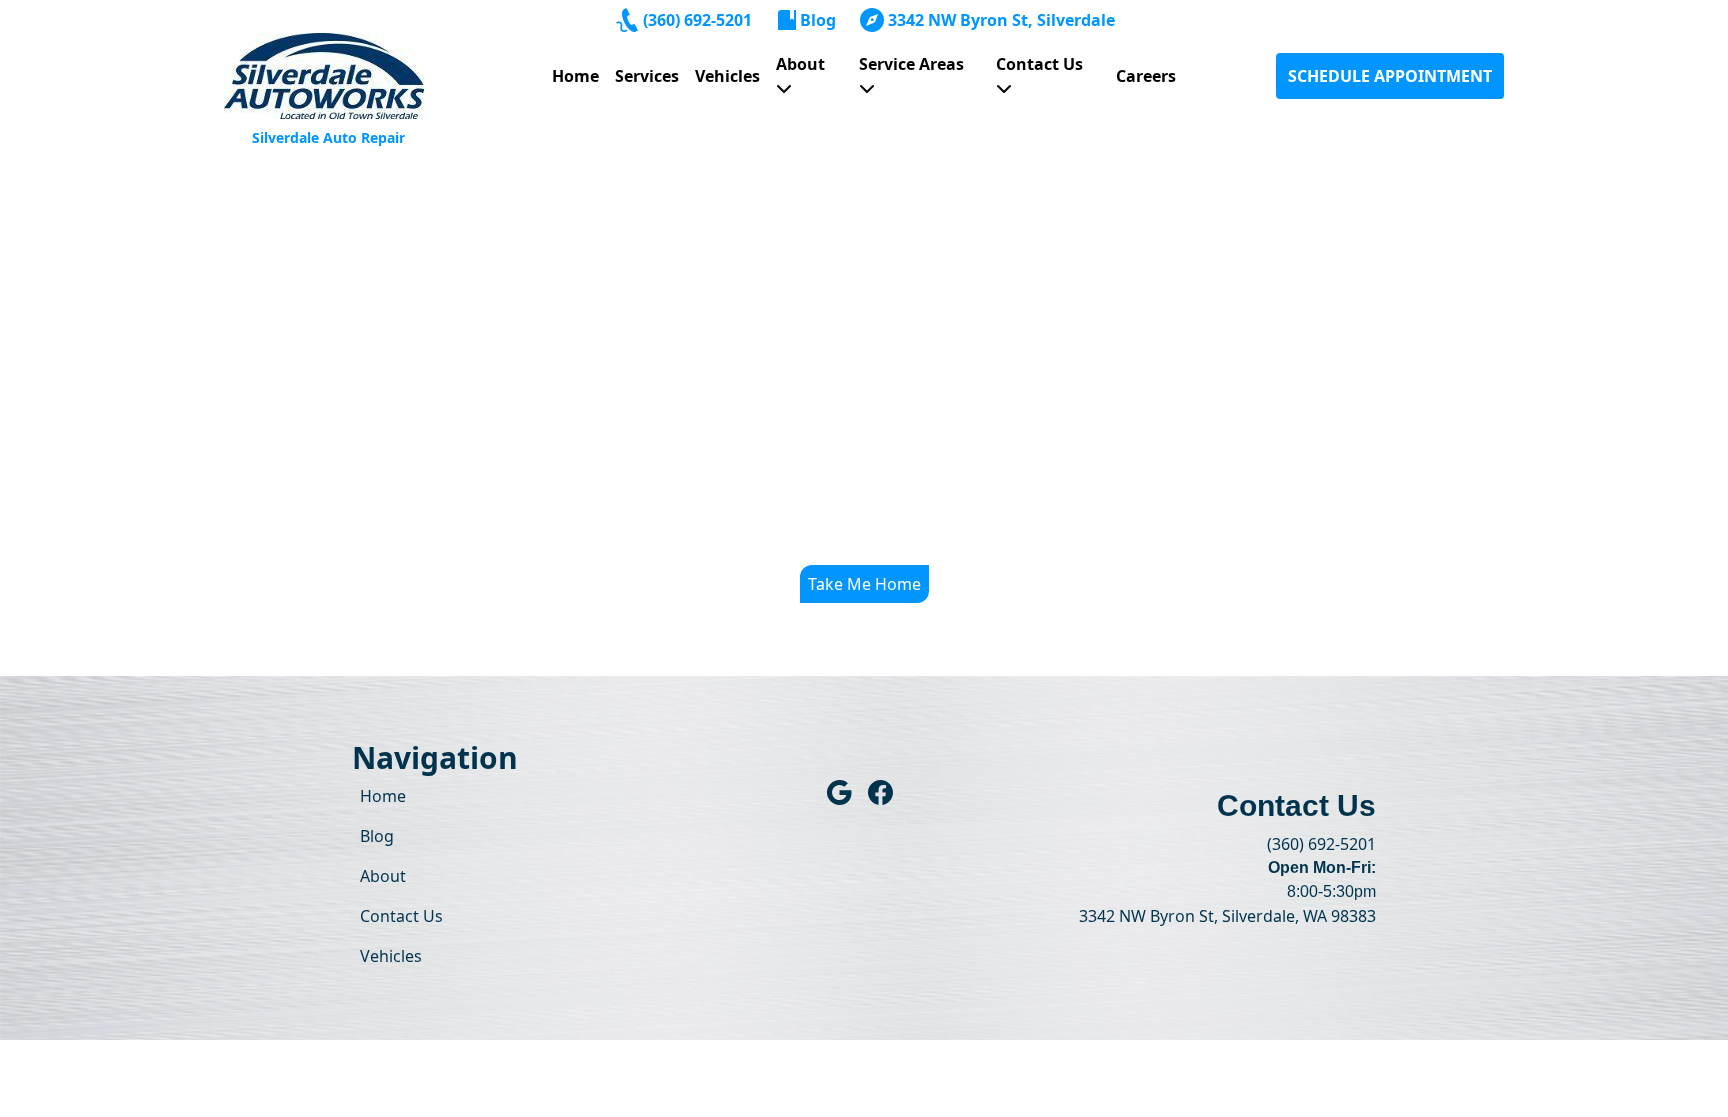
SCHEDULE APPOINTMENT (1390, 76)
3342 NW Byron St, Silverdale (1001, 20)
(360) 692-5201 (697, 20)
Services (647, 76)
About (800, 64)
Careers (1146, 76)
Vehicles (727, 76)
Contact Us (1039, 64)
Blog (818, 20)
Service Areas (911, 64)
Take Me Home (864, 584)
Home (575, 76)
